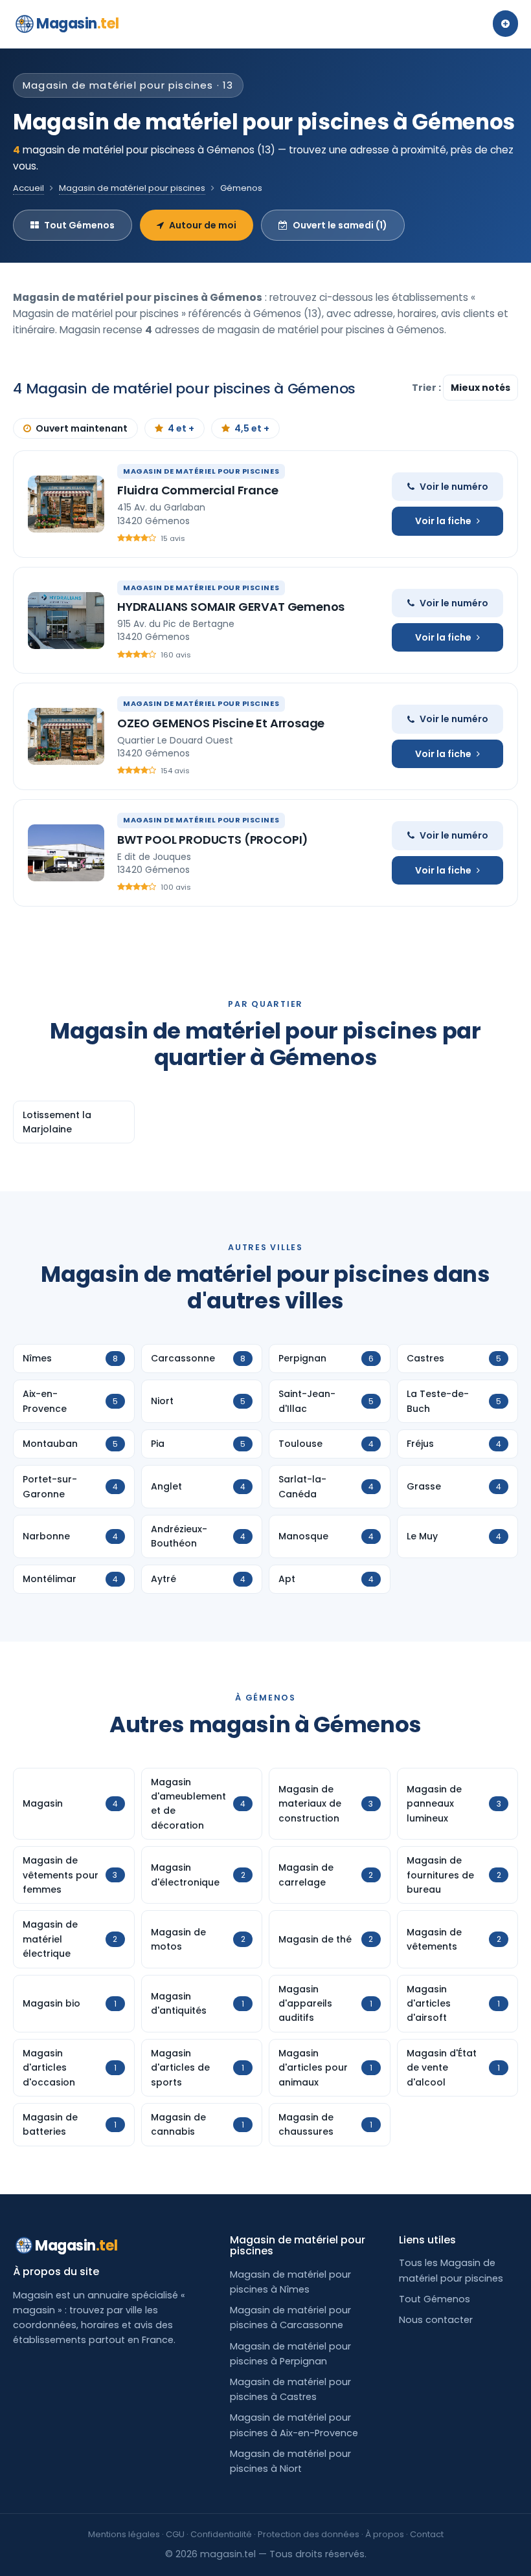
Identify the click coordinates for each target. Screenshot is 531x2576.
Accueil (28, 188)
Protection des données (309, 2534)
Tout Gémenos (79, 225)
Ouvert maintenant (82, 428)
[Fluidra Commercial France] (66, 504)
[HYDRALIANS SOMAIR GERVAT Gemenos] (66, 621)
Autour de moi (203, 225)
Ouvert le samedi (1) (340, 225)
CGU (175, 2534)
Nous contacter (436, 2320)
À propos (385, 2534)
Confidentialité (221, 2534)
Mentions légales (124, 2534)
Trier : (427, 388)
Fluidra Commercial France (198, 490)
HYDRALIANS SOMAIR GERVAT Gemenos (231, 607)
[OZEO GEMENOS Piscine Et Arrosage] (66, 736)
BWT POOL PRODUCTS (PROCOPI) (213, 840)
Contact (427, 2534)
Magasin (77, 24)
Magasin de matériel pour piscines (132, 188)
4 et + (181, 428)
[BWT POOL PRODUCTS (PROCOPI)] (66, 853)
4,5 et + (252, 428)
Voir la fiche (443, 521)
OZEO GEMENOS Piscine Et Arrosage (221, 723)
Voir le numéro (454, 487)
